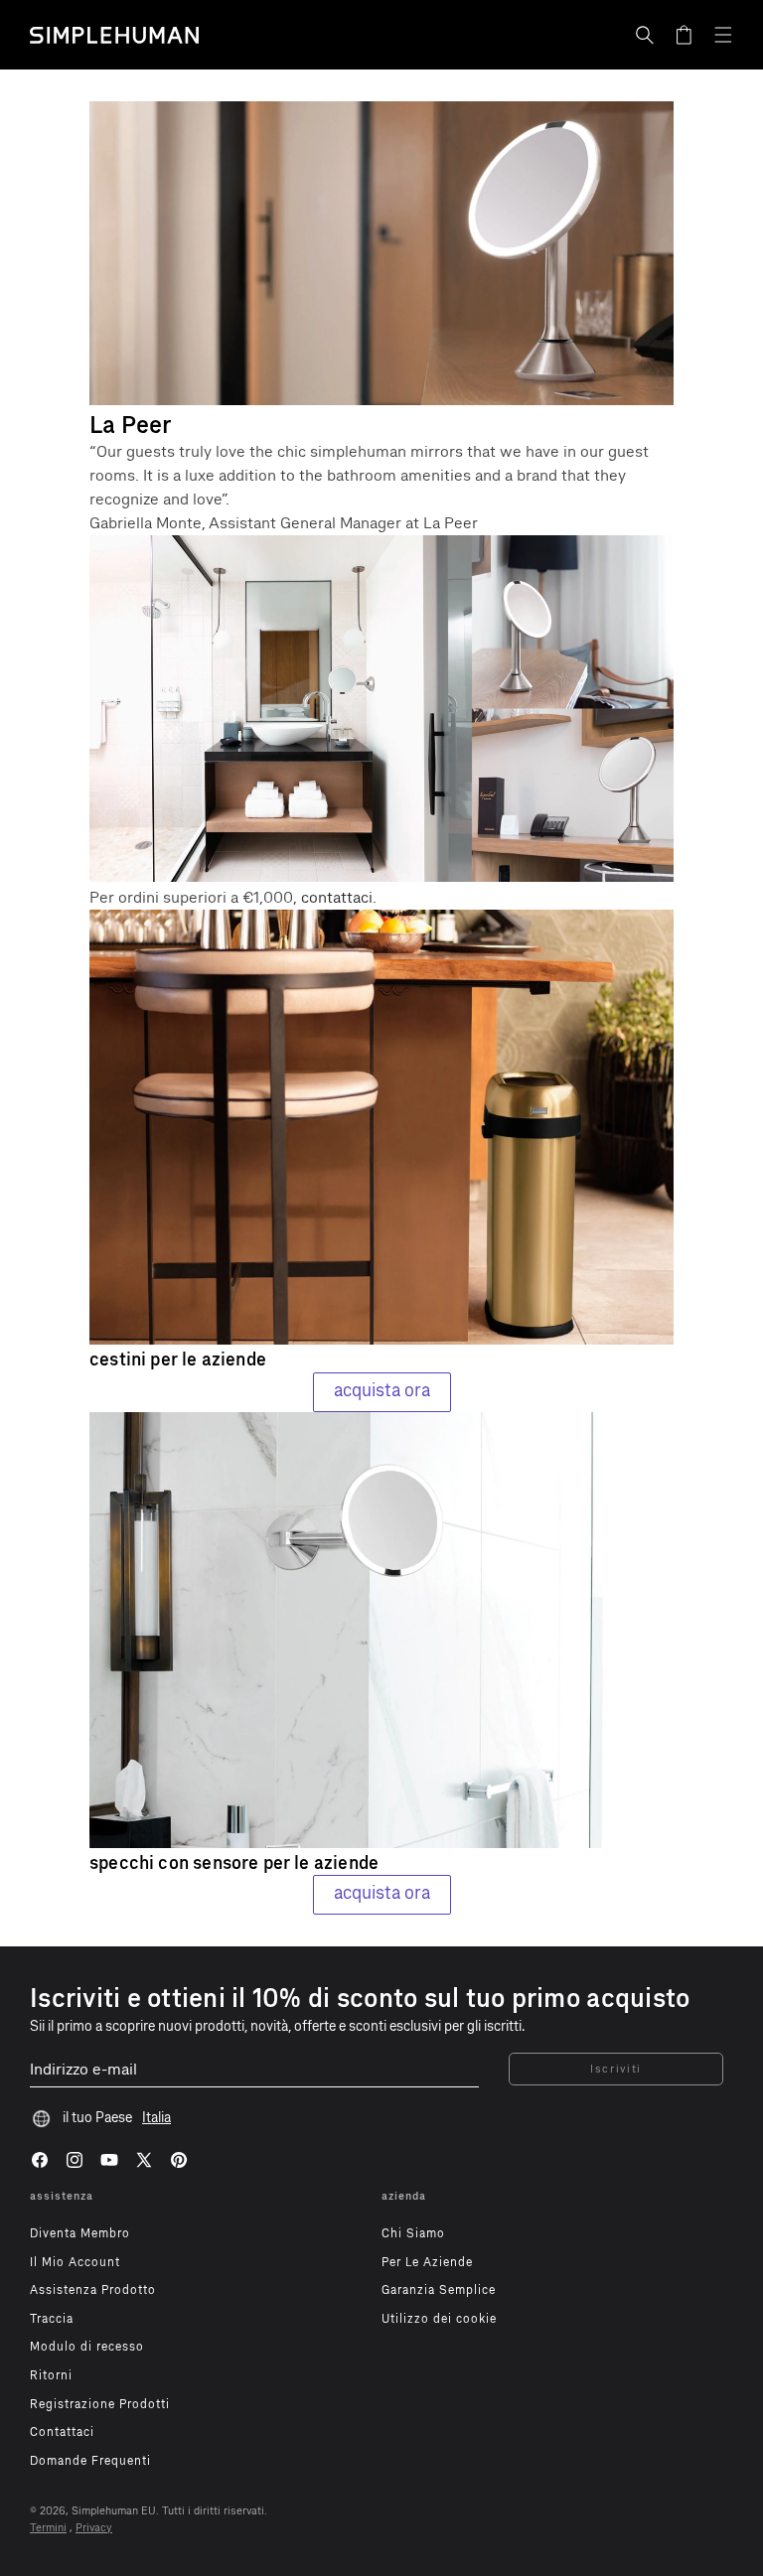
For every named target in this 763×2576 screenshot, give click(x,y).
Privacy (94, 2528)
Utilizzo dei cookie (439, 2319)
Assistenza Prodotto (93, 2290)
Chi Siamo (413, 2233)
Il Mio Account (75, 2262)
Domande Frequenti (90, 2461)
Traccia (52, 2319)
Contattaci (62, 2432)
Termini (48, 2528)
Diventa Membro (80, 2233)
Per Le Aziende (427, 2262)
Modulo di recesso (87, 2347)
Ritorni (51, 2375)
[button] (645, 35)
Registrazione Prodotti (100, 2404)
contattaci (337, 897)
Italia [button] (156, 2118)
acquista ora (382, 1390)
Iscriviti (616, 2069)
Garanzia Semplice (439, 2290)
